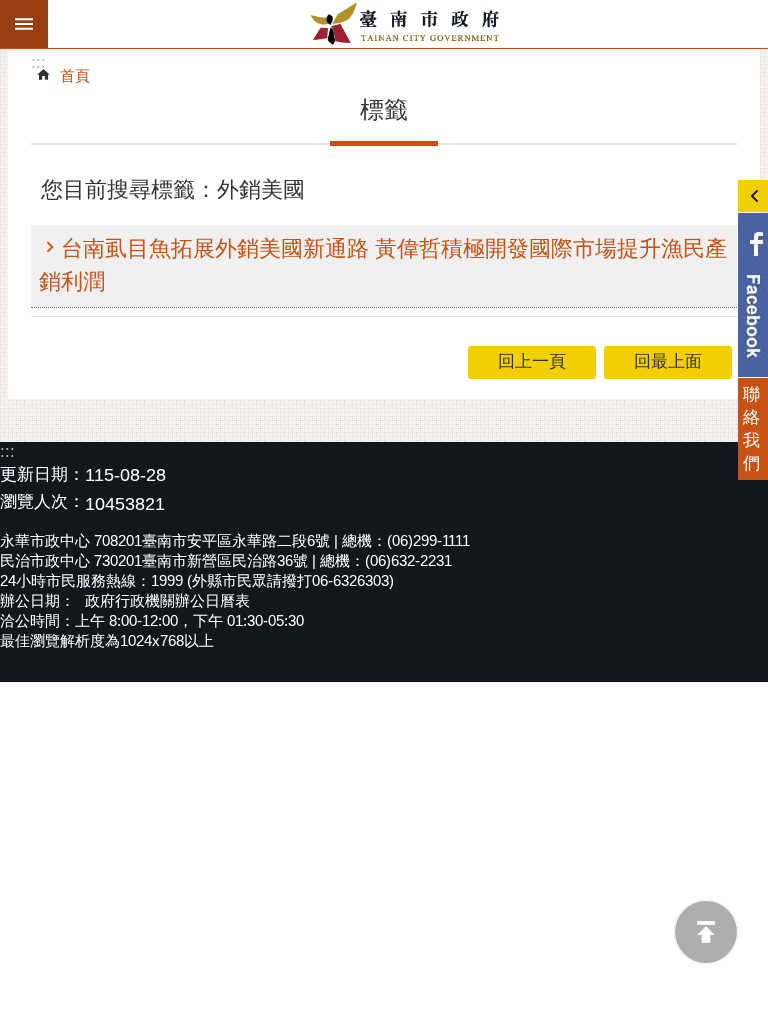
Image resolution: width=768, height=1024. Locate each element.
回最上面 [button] (668, 361)
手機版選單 (24, 24)
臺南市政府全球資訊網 (408, 24)
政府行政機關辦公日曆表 (167, 600)
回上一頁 (532, 361)
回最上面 (706, 932)
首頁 (75, 75)
